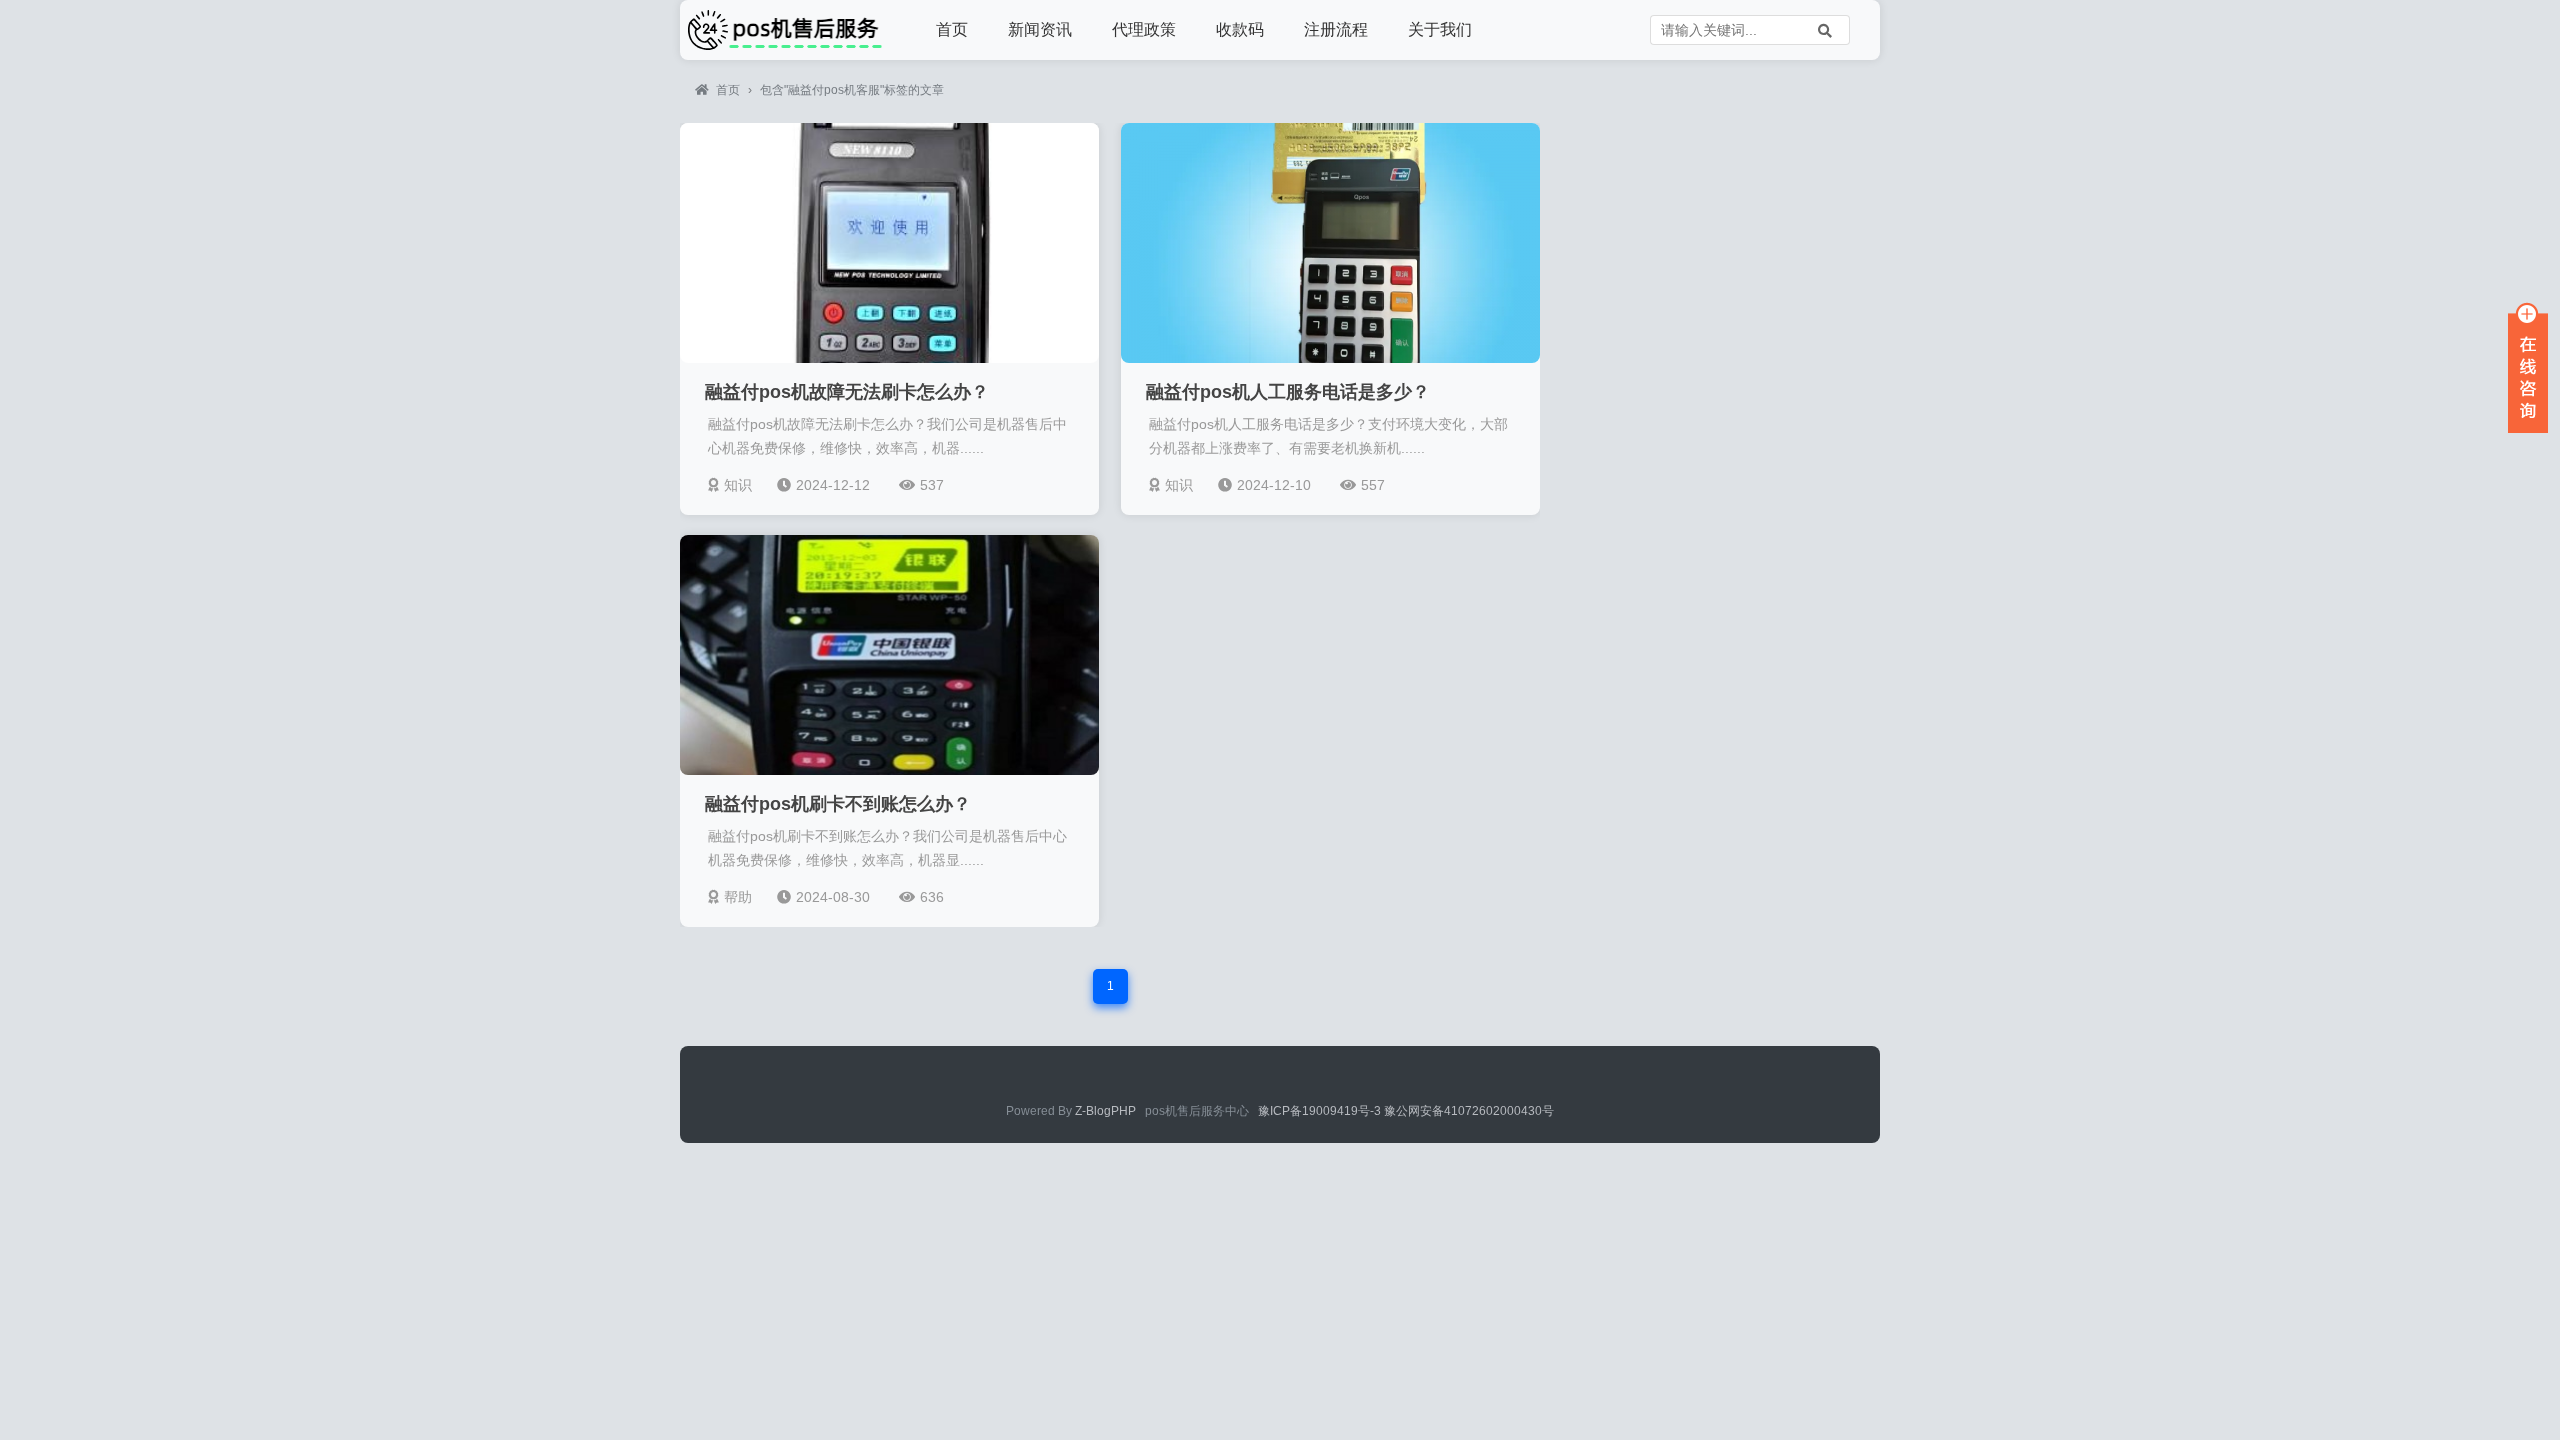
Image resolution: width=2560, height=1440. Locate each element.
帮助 (738, 897)
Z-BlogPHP (1105, 1111)
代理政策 (1144, 29)
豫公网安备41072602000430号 (1469, 1111)
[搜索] (1825, 30)
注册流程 (1336, 29)
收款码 (1240, 29)
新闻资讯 (1040, 29)
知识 (738, 485)
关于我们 (1440, 29)
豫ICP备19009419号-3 (1321, 1111)
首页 (952, 29)
